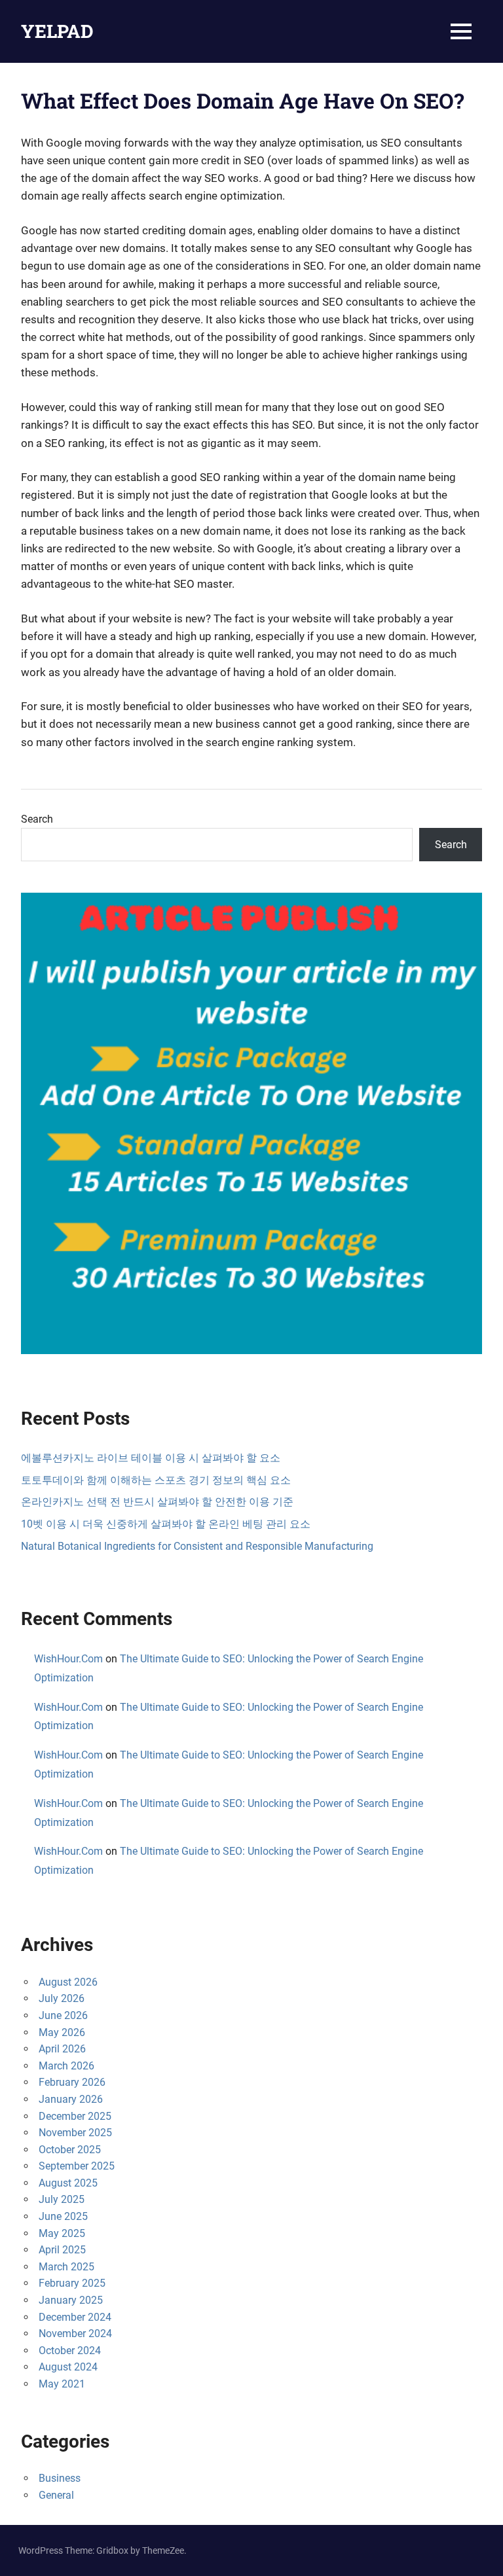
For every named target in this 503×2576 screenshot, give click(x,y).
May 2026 (62, 2032)
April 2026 (62, 2049)
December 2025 (75, 2116)
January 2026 (71, 2099)
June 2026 (63, 2015)
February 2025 (72, 2283)
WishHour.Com (68, 1659)
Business (60, 2478)
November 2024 (75, 2334)
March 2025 (66, 2267)
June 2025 (63, 2216)
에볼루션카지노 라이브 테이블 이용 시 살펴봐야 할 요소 (151, 1458)
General (56, 2495)
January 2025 (71, 2300)
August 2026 (68, 1982)
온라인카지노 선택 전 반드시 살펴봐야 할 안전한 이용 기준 (157, 1502)
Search (37, 819)
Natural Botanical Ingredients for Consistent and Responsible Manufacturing (197, 1546)
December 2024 (75, 2317)
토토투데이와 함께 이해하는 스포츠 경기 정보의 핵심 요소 (156, 1480)
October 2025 (70, 2150)
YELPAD (57, 31)
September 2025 (77, 2166)
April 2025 (62, 2250)
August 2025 (68, 2183)
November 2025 (75, 2133)
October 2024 (70, 2351)
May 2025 (62, 2233)
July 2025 (62, 2199)
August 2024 (68, 2367)
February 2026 (72, 2082)
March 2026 (66, 2066)
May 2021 (62, 2384)
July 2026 (62, 1998)
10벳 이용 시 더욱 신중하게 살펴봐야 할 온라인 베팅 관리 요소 (166, 1524)
